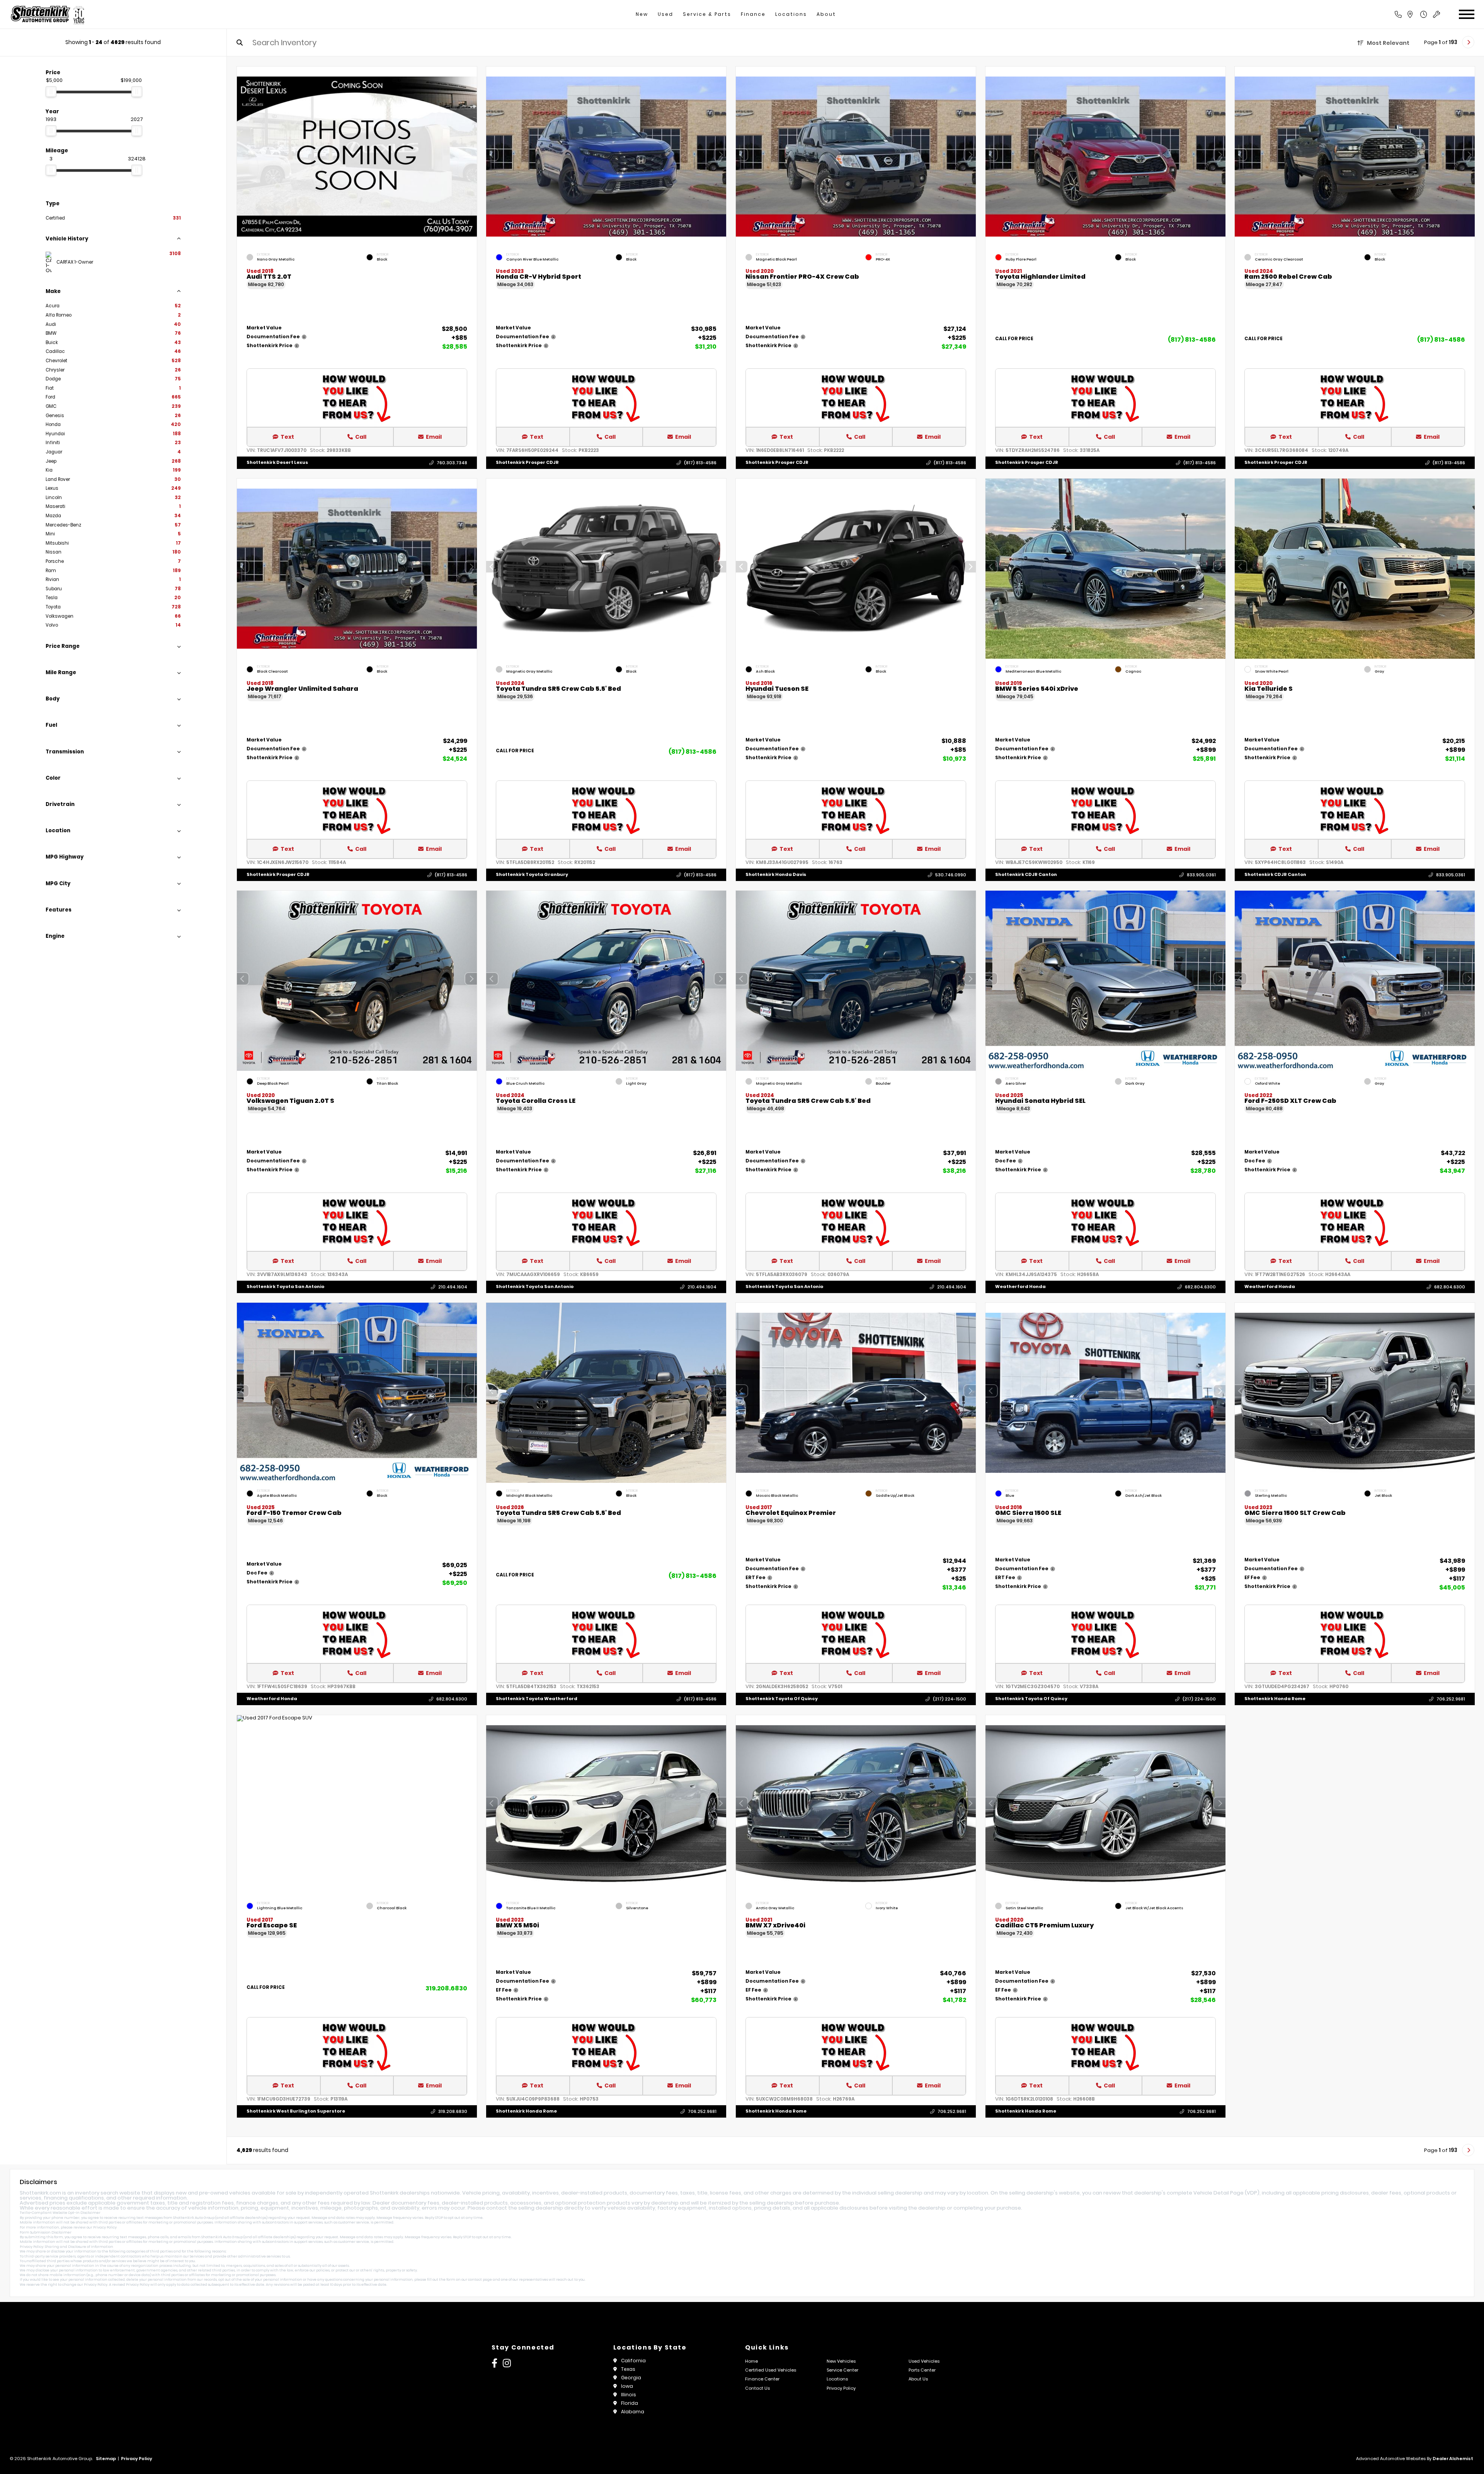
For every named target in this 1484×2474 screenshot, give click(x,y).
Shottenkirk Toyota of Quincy (782, 1699)
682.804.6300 (1200, 1287)
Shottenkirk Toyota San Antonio (285, 1287)
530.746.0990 (951, 875)
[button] (720, 155)
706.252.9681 (1451, 1699)
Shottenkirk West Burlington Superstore (296, 2111)
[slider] (51, 92)
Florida (630, 2403)
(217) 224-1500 (950, 1699)
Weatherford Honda (1020, 1287)
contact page (480, 2280)
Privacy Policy (105, 2227)
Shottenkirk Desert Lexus (277, 462)
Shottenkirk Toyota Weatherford (537, 1699)
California (633, 2361)
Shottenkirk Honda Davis (776, 875)
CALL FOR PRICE (1014, 339)
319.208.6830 (446, 1988)
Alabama (633, 2412)
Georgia (631, 2378)
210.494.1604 (452, 1287)
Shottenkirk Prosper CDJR (527, 462)
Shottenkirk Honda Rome (1275, 1699)
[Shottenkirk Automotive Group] (47, 14)
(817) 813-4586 (700, 463)
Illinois (629, 2395)
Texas (628, 2369)
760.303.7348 (452, 463)
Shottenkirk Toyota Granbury (532, 875)
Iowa (627, 2386)
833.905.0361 (1201, 875)
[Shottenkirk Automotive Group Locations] (1418, 14)
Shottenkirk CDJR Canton (1026, 875)
